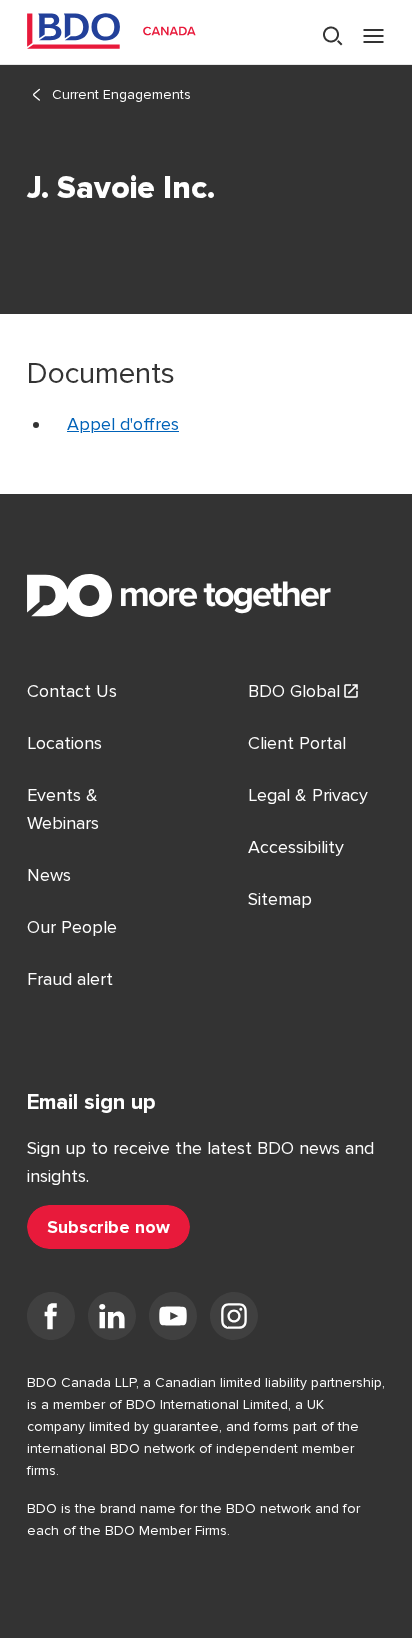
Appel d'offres (123, 424)
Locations (64, 743)
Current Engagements (121, 94)
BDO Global (294, 691)
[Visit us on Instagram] (234, 1320)
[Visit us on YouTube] (173, 1320)
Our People (72, 927)
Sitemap (280, 899)
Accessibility (296, 847)
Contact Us (72, 691)
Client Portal (297, 743)
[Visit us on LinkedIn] (112, 1320)
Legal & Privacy (308, 795)
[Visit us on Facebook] (51, 1320)
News (49, 875)
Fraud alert (70, 979)
